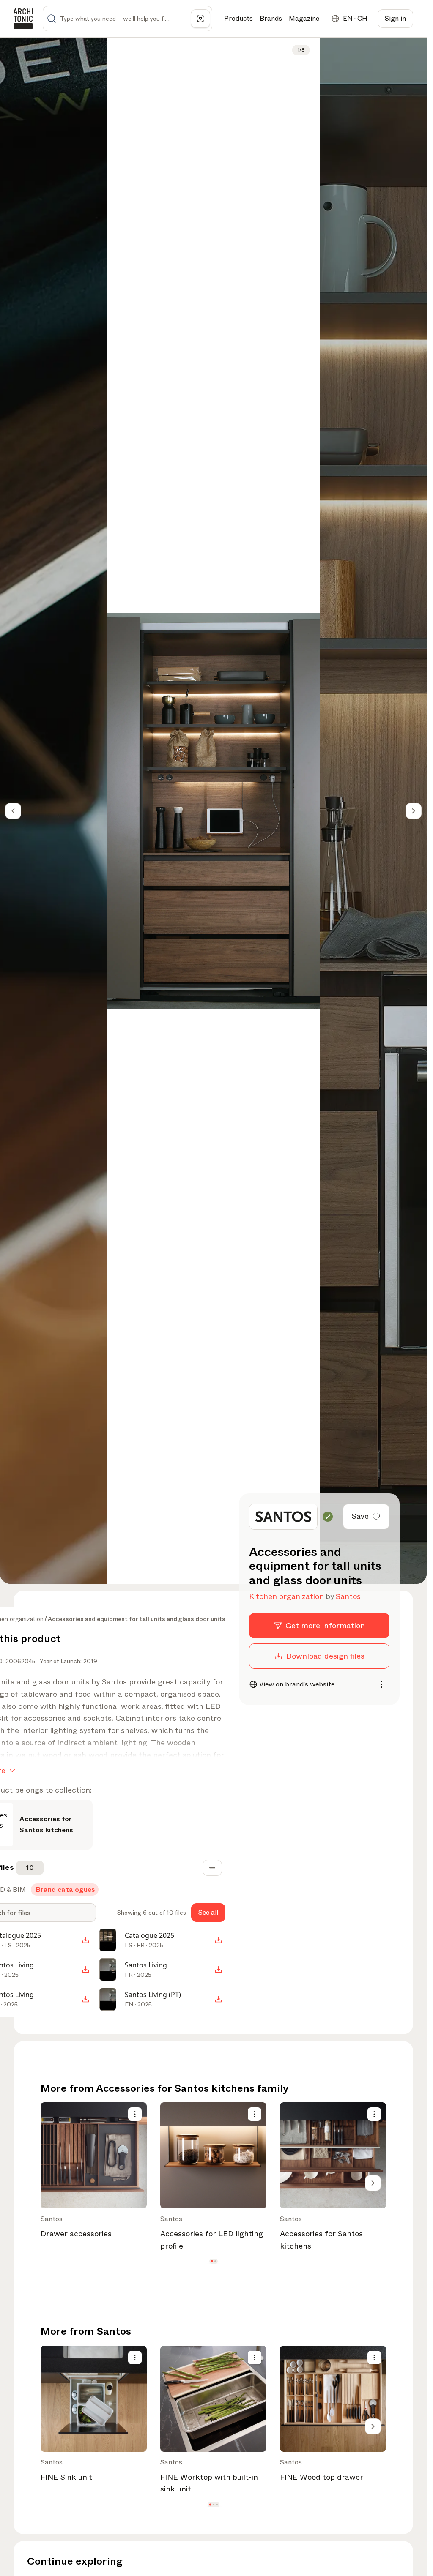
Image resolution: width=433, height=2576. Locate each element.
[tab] (65, 1890)
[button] (212, 2261)
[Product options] (135, 2114)
